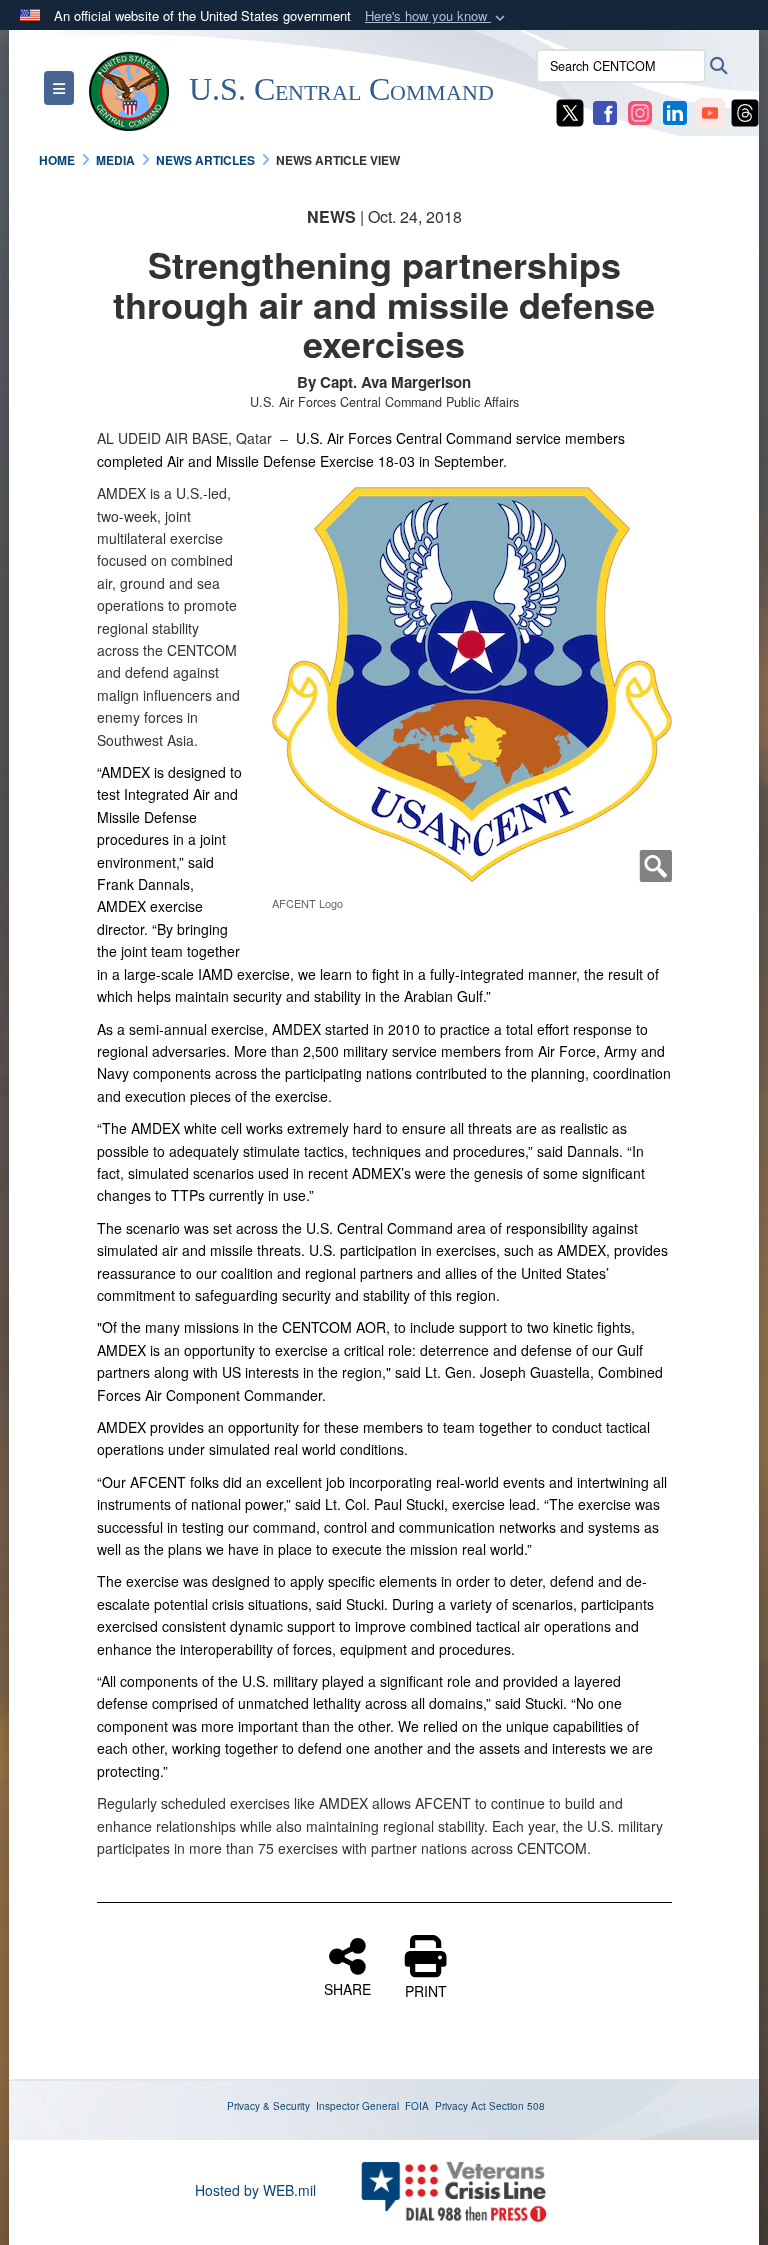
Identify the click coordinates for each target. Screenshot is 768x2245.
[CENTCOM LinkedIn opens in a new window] (675, 111)
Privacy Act (460, 2106)
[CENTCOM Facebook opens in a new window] (605, 111)
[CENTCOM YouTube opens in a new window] (710, 111)
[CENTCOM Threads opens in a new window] (745, 111)
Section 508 (517, 2106)
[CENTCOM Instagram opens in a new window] (640, 111)
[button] (437, 16)
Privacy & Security (268, 2106)
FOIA (417, 2106)
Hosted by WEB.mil (255, 2190)
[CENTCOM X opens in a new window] (570, 111)
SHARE (347, 1988)
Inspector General (357, 2106)
